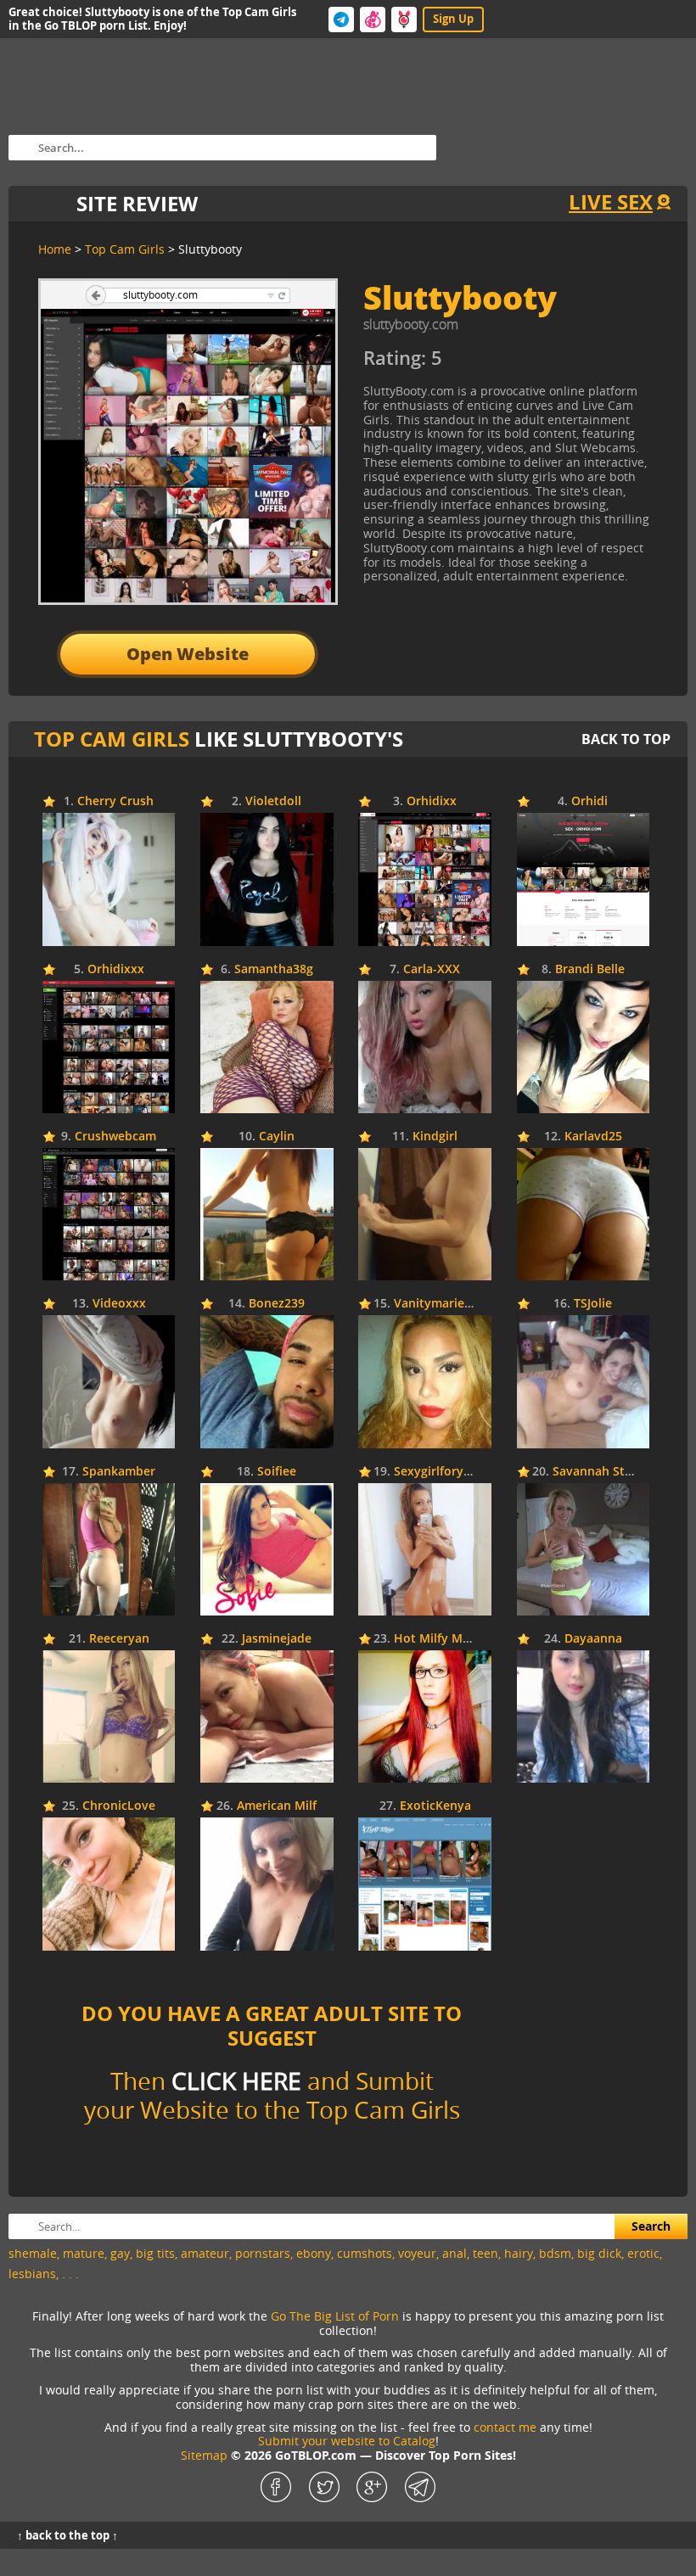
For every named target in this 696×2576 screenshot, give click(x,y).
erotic (643, 2253)
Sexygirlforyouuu (444, 1472)
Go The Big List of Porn (335, 2316)
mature (84, 2253)
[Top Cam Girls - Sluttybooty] (518, 364)
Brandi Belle (590, 969)
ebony (314, 2253)
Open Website (188, 654)
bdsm (555, 2253)
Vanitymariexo (436, 1304)
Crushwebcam (115, 1137)
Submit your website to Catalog (347, 2441)
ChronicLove (119, 1806)
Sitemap (204, 2455)
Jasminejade (277, 1639)
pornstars (263, 2253)
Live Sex (611, 202)
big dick (599, 2253)
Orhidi (589, 801)
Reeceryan (119, 1639)
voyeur (417, 2253)
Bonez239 (277, 1304)
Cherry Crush (115, 801)
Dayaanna (593, 1639)
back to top (626, 739)
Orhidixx (432, 801)
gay (120, 2253)
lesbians (32, 2274)
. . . (70, 2274)
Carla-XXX (432, 969)
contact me (505, 2427)
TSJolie (593, 1304)
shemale (33, 2253)
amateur (205, 2253)
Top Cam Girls (112, 739)
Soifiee (277, 1472)
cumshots (365, 2253)
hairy (519, 2253)
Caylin (277, 1137)
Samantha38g (274, 969)
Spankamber (119, 1472)
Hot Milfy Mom (438, 1639)
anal (455, 2253)
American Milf (277, 1806)
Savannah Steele (601, 1472)
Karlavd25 (593, 1137)
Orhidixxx (116, 969)
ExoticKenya (435, 1806)
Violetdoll (273, 801)
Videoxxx (119, 1304)
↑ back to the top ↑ (67, 2535)
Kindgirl (435, 1137)
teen (486, 2253)
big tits (155, 2253)
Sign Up (453, 19)
